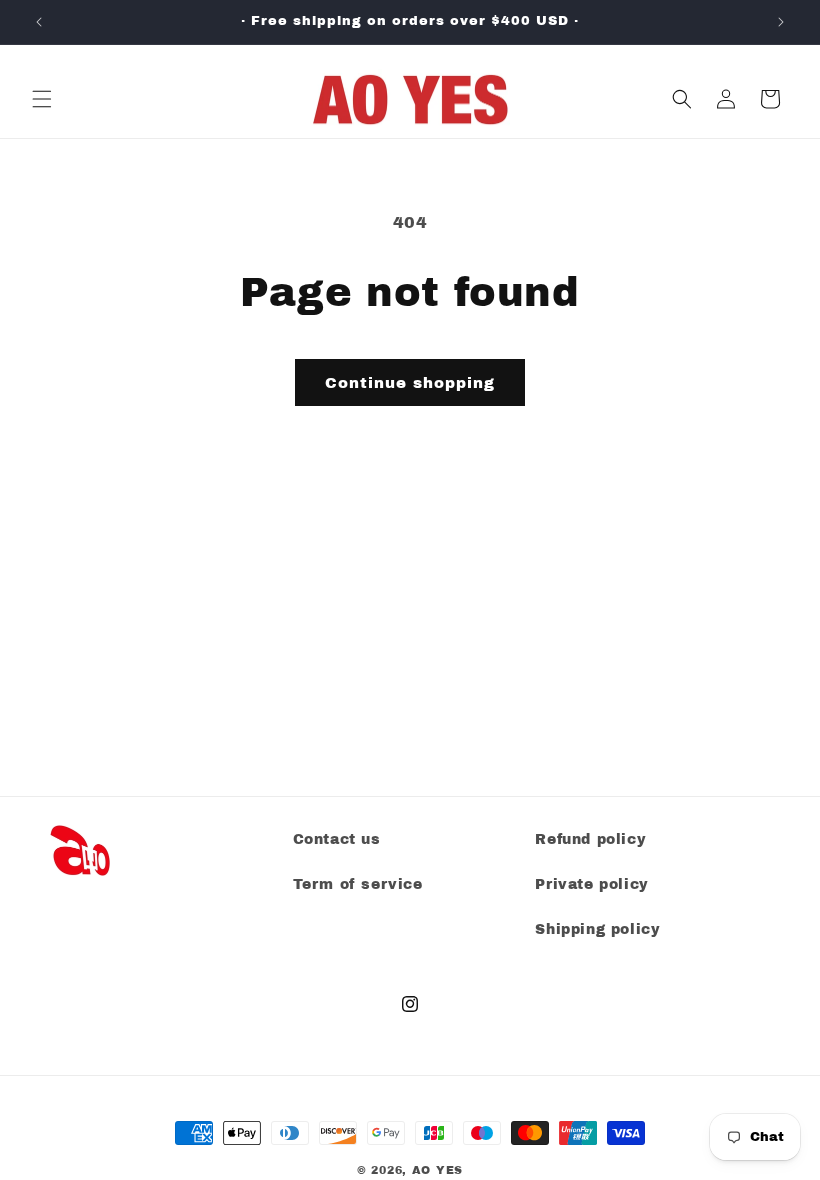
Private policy (591, 884)
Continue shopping (410, 383)
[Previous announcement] (39, 22)
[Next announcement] (781, 22)
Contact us (337, 839)
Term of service (358, 884)
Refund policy (590, 839)
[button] (42, 99)
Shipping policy (597, 929)
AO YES (437, 1170)
